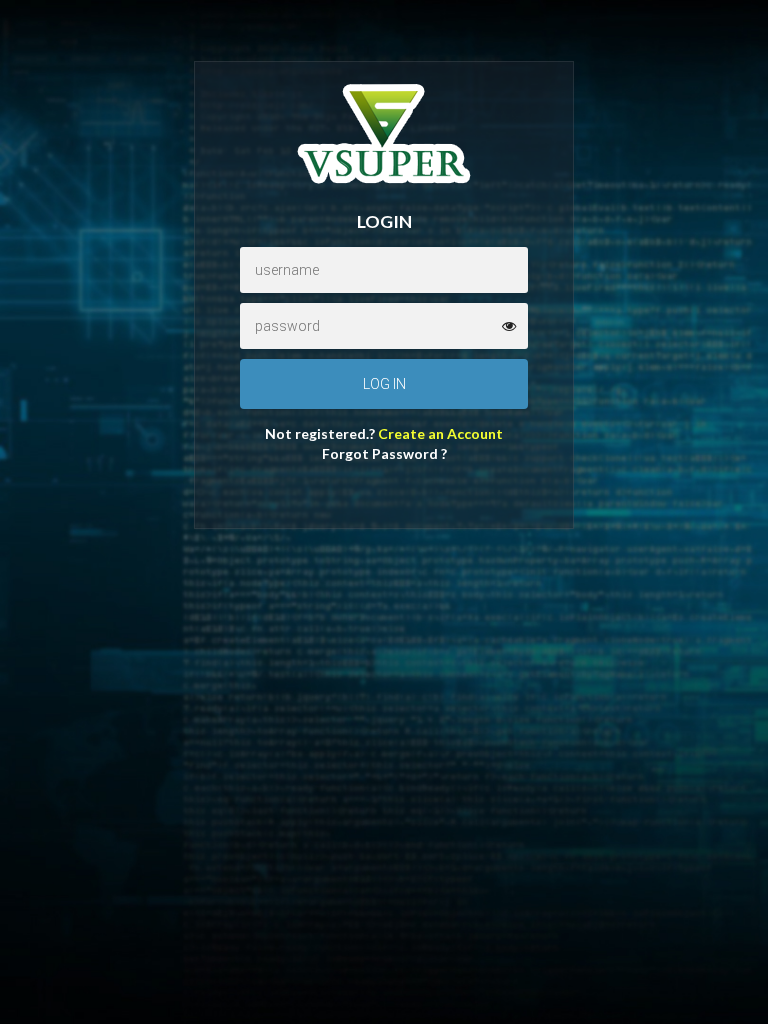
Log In (384, 384)
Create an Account (440, 433)
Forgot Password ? (384, 453)
